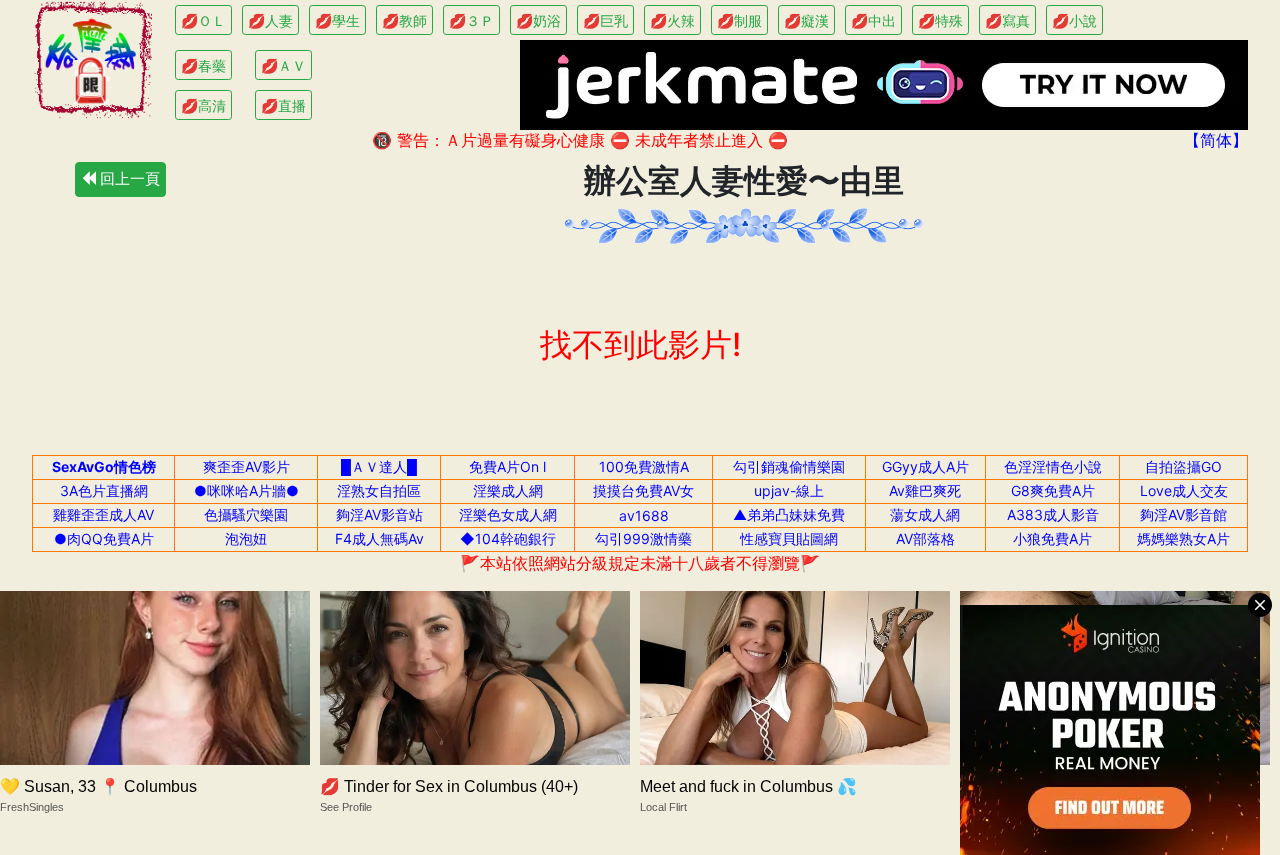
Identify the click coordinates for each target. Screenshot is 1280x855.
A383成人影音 (1053, 514)
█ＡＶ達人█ (379, 466)
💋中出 (873, 20)
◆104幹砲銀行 (508, 538)
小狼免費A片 (1052, 538)
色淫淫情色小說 (1053, 466)
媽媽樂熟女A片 (1183, 538)
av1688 (644, 515)
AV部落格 (925, 538)
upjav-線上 (789, 490)
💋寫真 (1007, 20)
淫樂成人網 (508, 490)
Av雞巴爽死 (925, 490)
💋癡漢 (806, 20)
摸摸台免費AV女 (643, 490)
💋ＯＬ (203, 20)
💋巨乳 (605, 20)
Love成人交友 (1184, 490)
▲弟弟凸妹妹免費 (789, 514)
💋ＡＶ (283, 65)
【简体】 (1216, 140)
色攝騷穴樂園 (246, 514)
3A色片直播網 (104, 490)
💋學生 (337, 20)
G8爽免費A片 (1053, 490)
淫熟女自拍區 (379, 490)
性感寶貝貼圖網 (789, 538)
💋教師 (404, 20)
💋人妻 (270, 20)
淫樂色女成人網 (508, 514)
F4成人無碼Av (379, 538)
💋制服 (739, 20)
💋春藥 (203, 65)
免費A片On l (507, 466)
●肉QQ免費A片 (104, 538)
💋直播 (283, 105)
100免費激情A (644, 466)
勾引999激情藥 (643, 538)
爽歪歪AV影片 (246, 466)
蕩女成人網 (925, 514)
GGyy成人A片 (925, 466)
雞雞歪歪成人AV (103, 514)
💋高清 (203, 105)
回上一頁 (128, 178)
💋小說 (1074, 20)
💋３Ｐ (471, 20)
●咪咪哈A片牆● (246, 490)
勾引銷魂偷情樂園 (789, 466)
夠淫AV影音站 (379, 514)
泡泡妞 (246, 538)
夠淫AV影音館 (1183, 514)
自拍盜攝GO (1183, 466)
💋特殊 (940, 20)
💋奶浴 (538, 20)
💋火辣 (672, 20)
